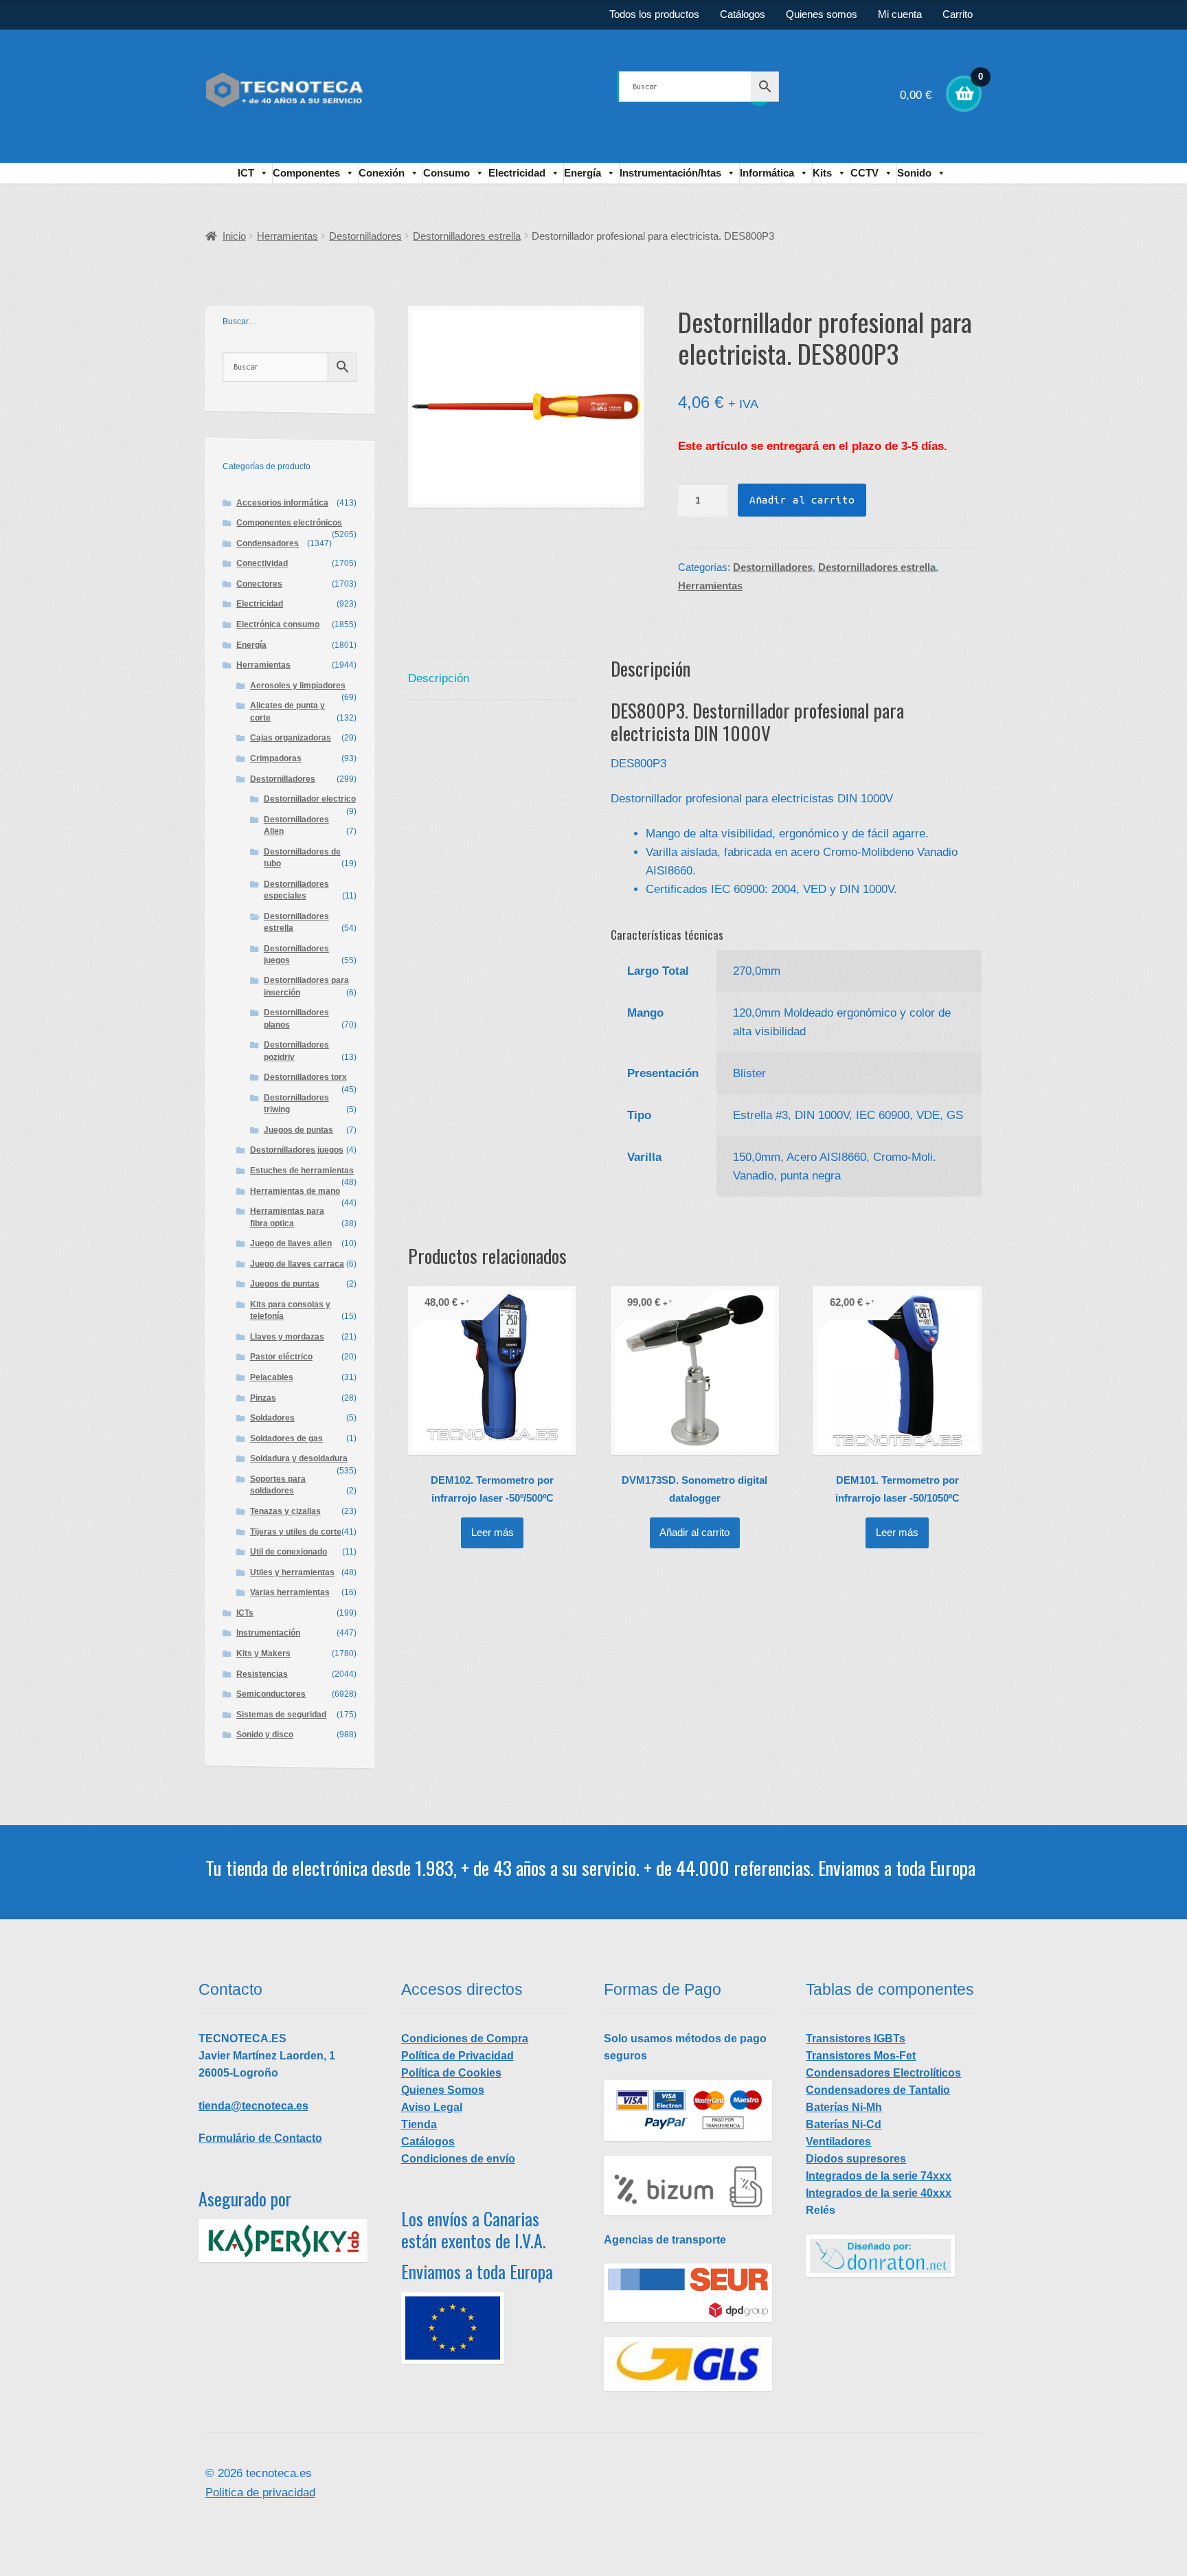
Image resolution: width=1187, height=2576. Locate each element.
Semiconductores (271, 1694)
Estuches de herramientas (302, 1171)
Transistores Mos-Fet (861, 2056)
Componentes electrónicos (289, 523)
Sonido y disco (265, 1735)
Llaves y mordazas (287, 1337)
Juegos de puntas (298, 1130)
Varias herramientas (290, 1592)
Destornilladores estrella (467, 236)
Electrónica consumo (278, 624)
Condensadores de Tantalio (878, 2090)
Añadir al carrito (802, 500)
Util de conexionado (289, 1552)
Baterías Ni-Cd (844, 2124)
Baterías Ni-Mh (844, 2107)
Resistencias (262, 1674)
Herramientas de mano (295, 1191)
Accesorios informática (282, 503)
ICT (246, 173)
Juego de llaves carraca (297, 1264)
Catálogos (743, 14)
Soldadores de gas (286, 1438)
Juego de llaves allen (291, 1243)
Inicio (234, 236)
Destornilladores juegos (297, 1150)
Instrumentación (268, 1633)
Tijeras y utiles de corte (296, 1532)
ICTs (245, 1613)
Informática (767, 173)
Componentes (306, 173)
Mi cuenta (900, 14)
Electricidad (517, 173)
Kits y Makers (263, 1653)
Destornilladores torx (305, 1077)
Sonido (914, 173)
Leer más (493, 1533)
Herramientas (287, 236)
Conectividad (262, 563)
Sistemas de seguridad (281, 1715)
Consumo (446, 173)
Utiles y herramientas (292, 1572)
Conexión (382, 173)
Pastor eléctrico (281, 1357)
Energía (583, 173)
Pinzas (263, 1398)
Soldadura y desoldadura (299, 1458)
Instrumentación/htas (670, 173)
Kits (822, 173)
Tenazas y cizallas (285, 1511)
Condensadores (268, 543)
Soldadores (272, 1418)
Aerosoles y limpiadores (298, 686)
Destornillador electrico (310, 799)
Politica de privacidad (260, 2493)
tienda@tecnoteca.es (253, 2106)
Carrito (958, 14)
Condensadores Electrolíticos (883, 2073)
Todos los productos (654, 14)
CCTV (864, 173)
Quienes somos (822, 14)
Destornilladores (365, 236)
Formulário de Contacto (260, 2138)
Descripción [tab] (439, 678)
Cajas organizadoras (291, 738)
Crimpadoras (276, 758)
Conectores (259, 584)
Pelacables (272, 1377)
